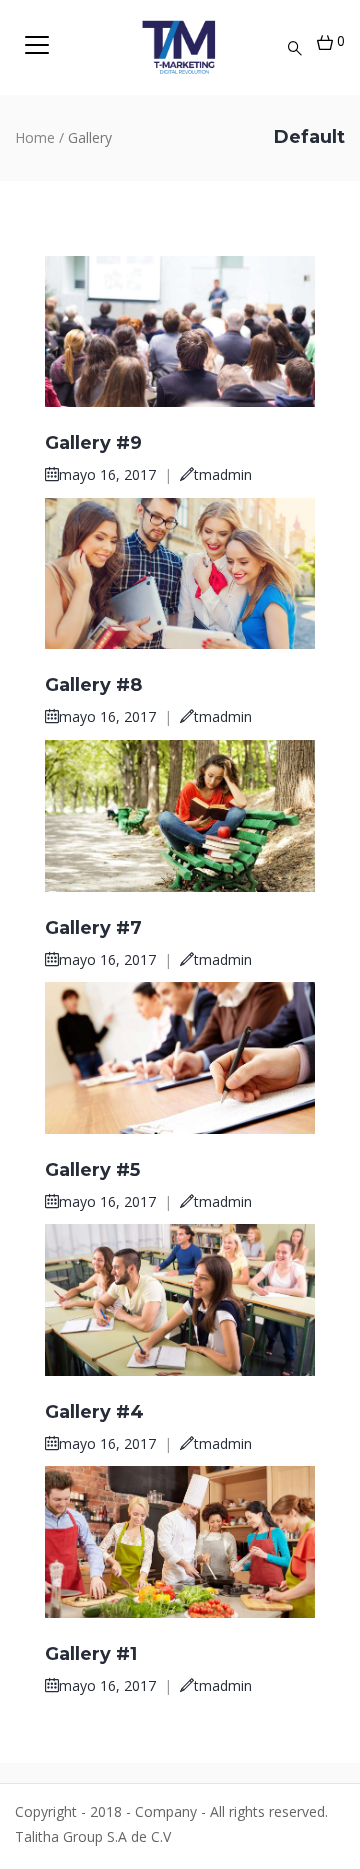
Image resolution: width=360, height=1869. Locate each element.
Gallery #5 (92, 1170)
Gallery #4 (94, 1412)
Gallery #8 (93, 685)
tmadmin (223, 474)
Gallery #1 (91, 1654)
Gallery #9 (93, 443)
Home (35, 137)
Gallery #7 (93, 928)
